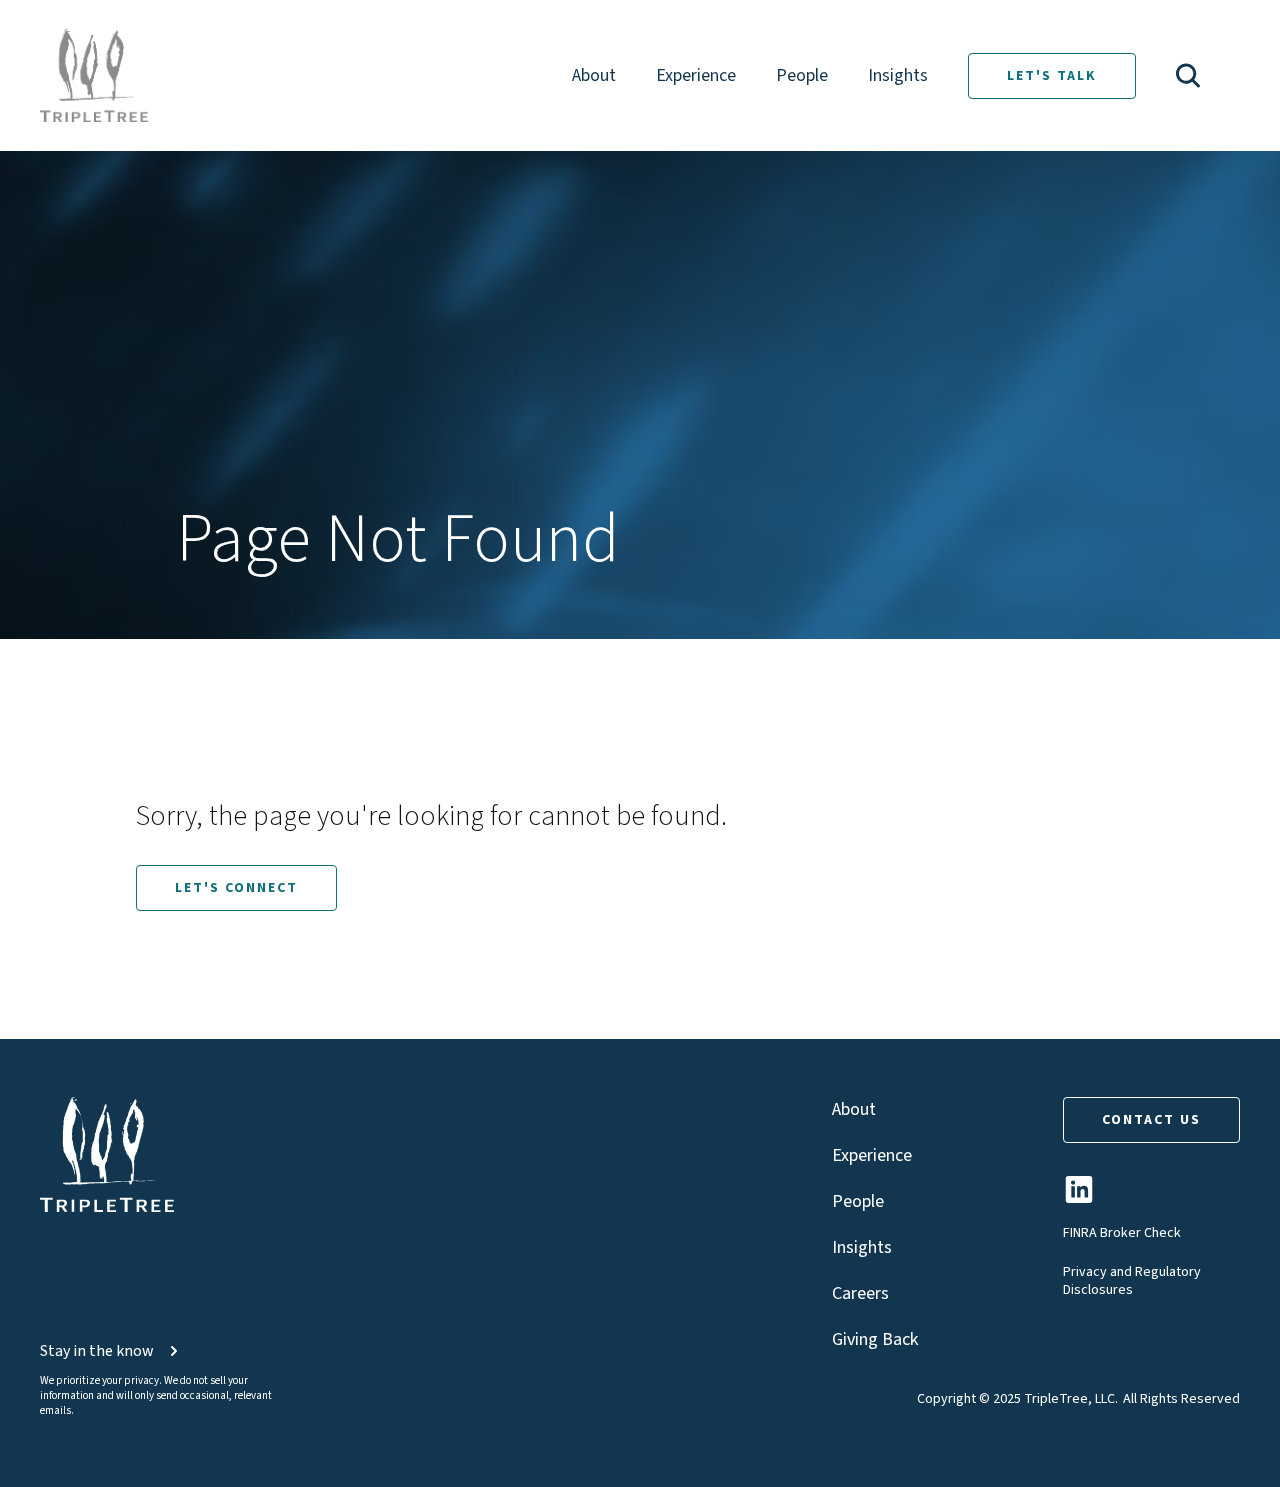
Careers (860, 1293)
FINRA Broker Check (1122, 1233)
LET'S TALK (1052, 76)
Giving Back (875, 1339)
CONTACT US (1151, 1120)
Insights (898, 75)
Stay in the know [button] (97, 1351)
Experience (696, 75)
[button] (1188, 75)
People (802, 75)
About (594, 75)
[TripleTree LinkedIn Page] (1079, 1197)
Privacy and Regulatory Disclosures (1132, 1281)
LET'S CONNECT (236, 888)
